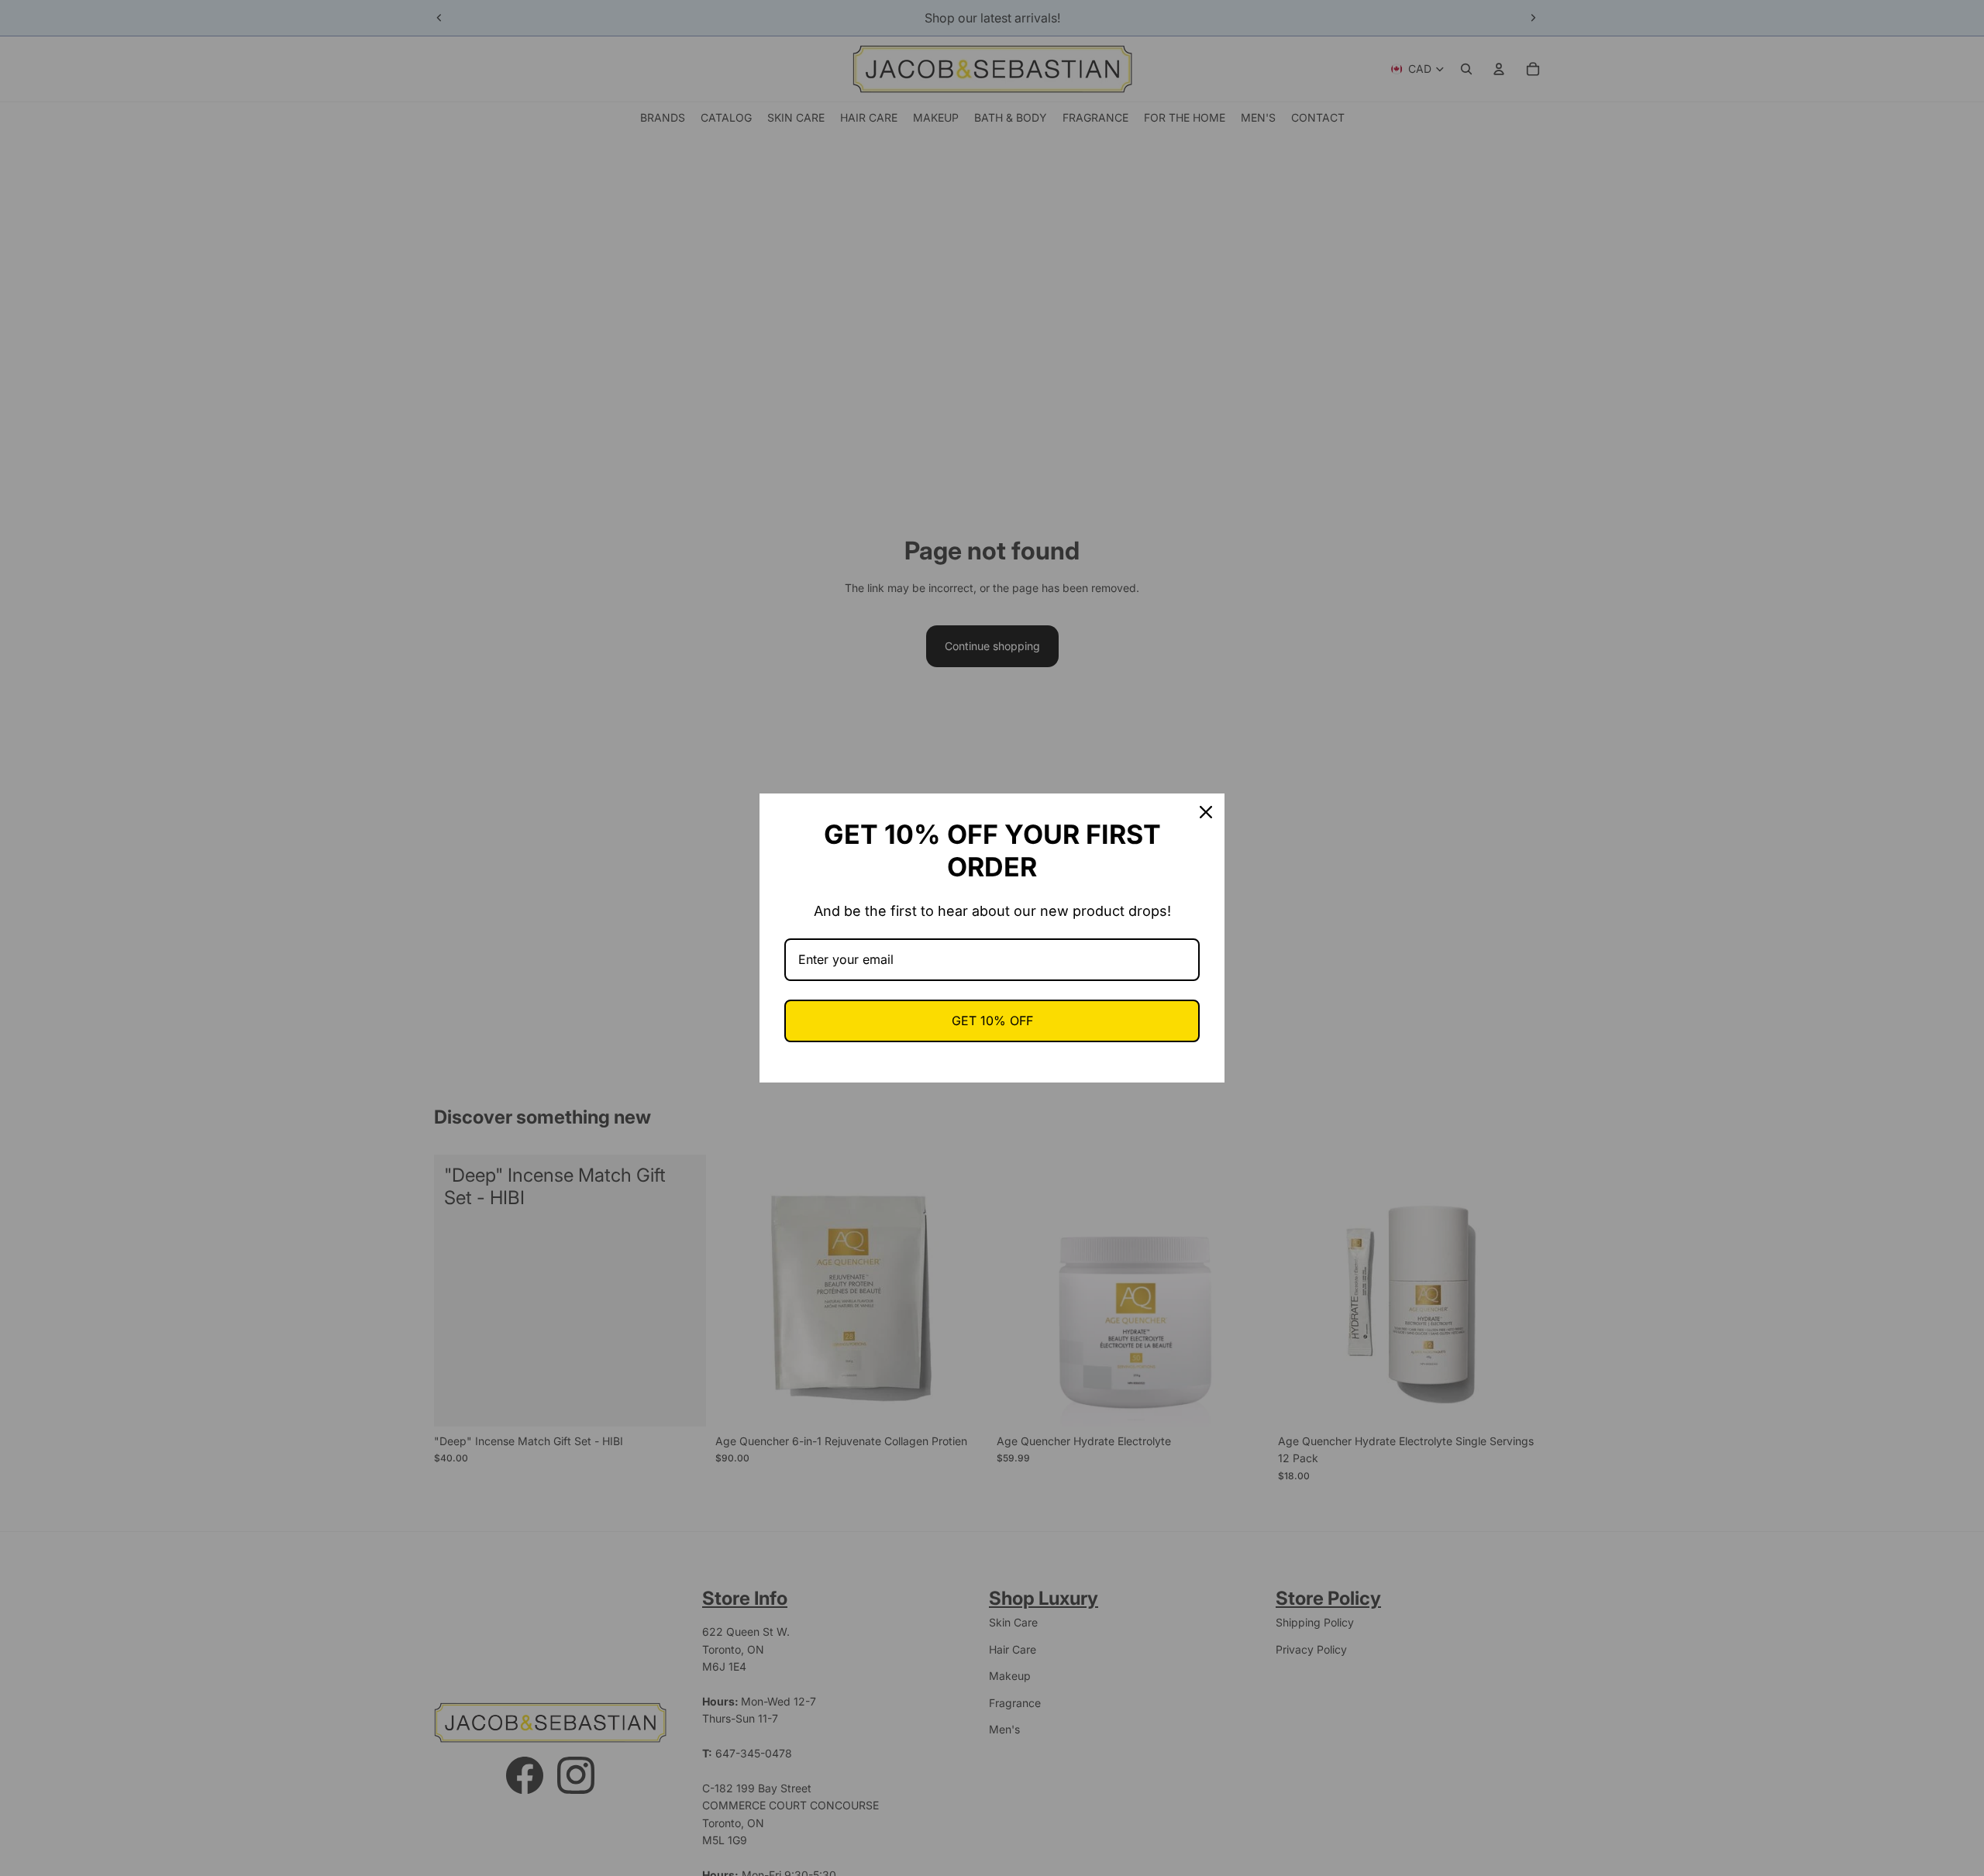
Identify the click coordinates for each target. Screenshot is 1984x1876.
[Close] (1206, 812)
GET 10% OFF (992, 1021)
